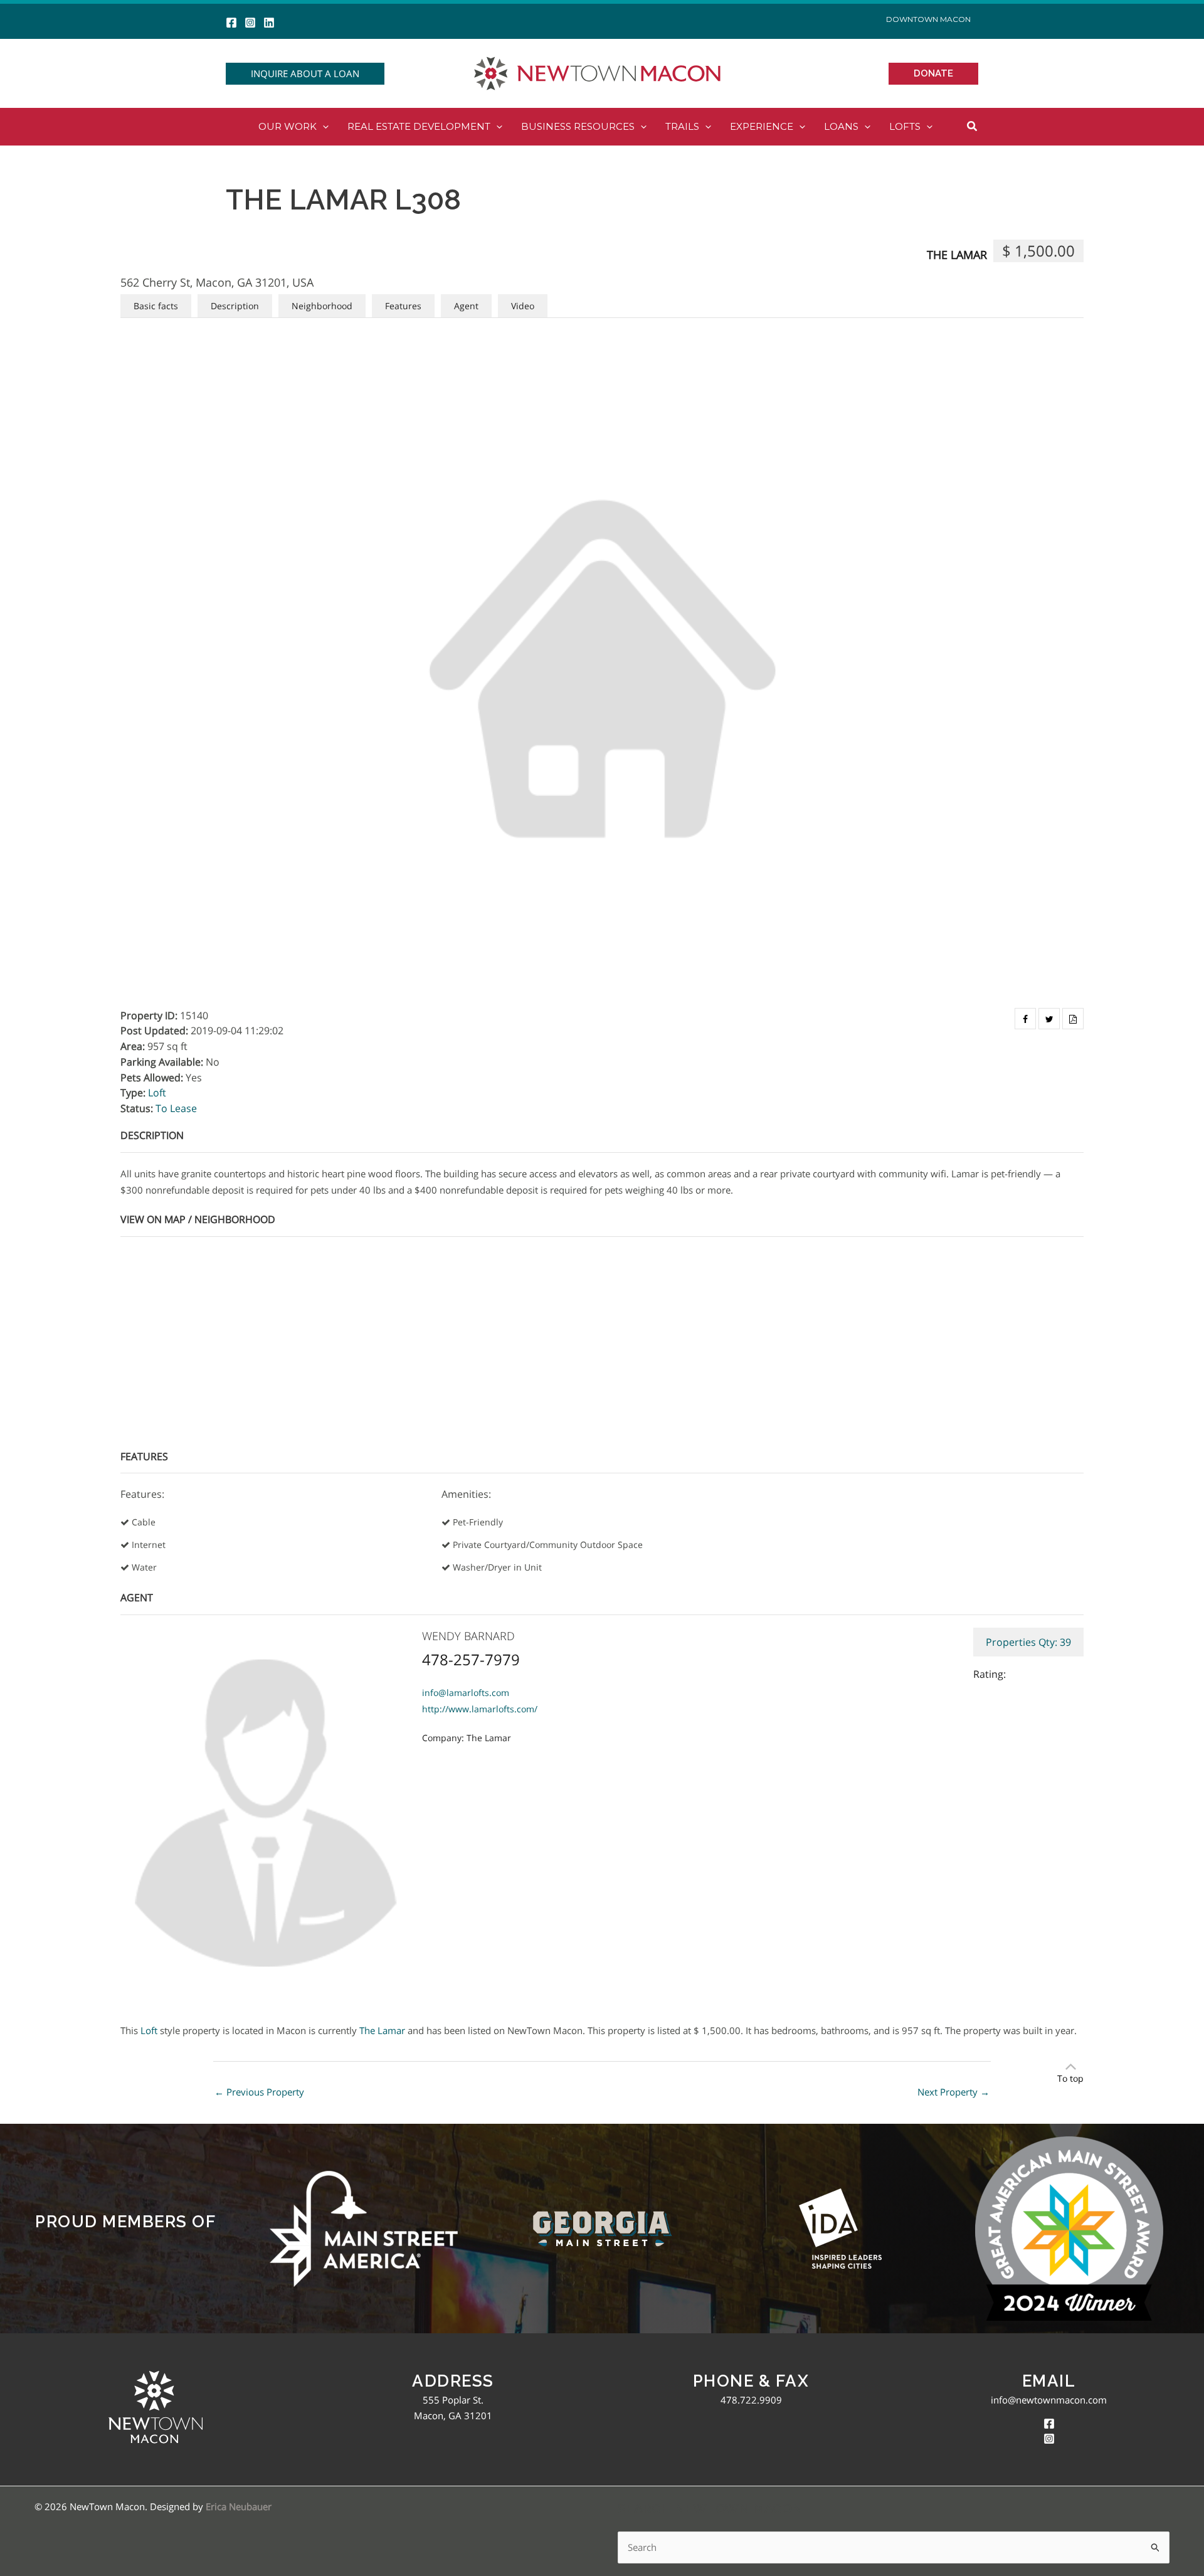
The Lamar (957, 255)
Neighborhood (322, 306)
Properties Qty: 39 (1028, 1642)
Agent (466, 306)
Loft (157, 1093)
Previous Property (259, 2092)
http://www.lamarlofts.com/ (480, 1709)
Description (235, 306)
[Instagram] (250, 23)
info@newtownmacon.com (1049, 2400)
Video (523, 306)
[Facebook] (231, 23)
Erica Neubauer (239, 2506)
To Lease (176, 1108)
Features (403, 306)
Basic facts (156, 306)
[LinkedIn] (269, 23)
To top (1070, 2078)
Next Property (953, 2092)
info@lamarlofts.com (466, 1693)
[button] (305, 74)
